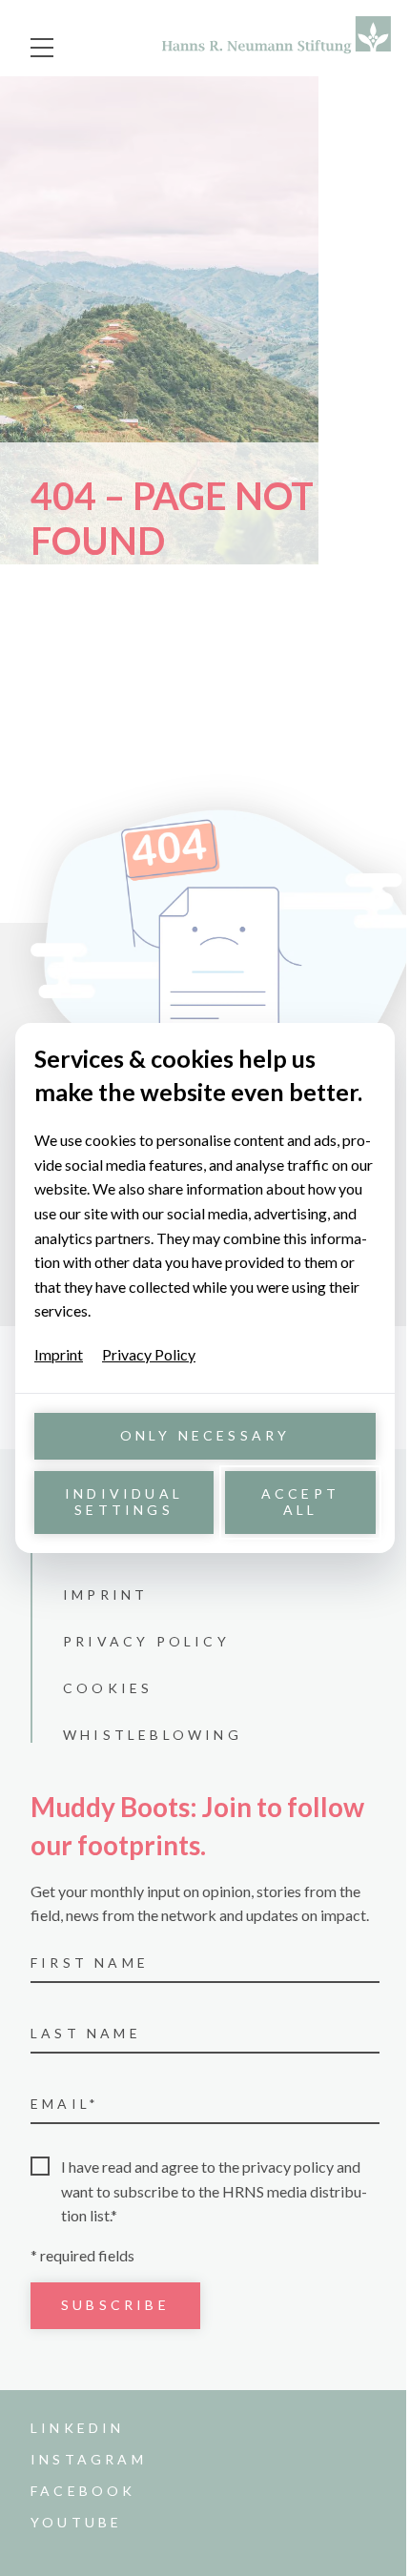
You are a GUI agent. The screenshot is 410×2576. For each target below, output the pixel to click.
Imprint (59, 1354)
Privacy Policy (149, 1354)
